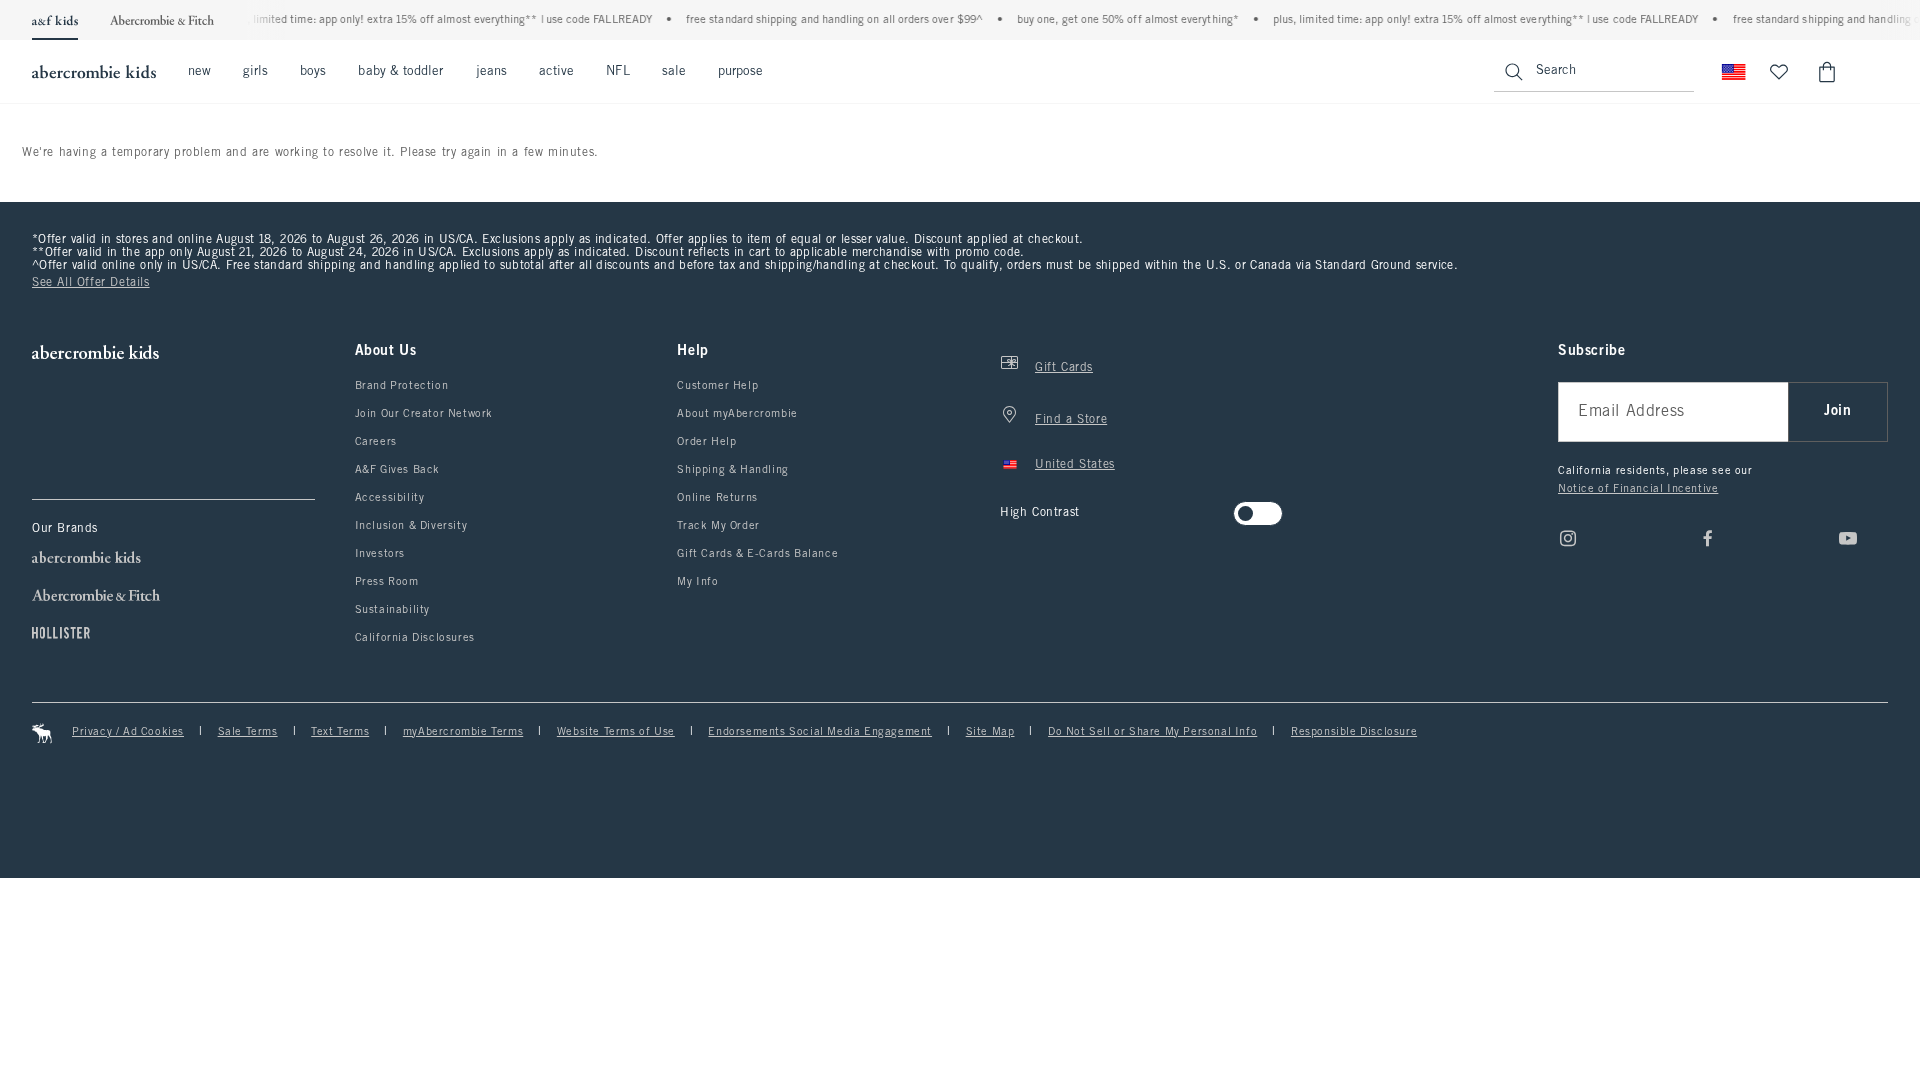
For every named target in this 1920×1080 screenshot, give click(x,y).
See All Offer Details (91, 283)
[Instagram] (1568, 538)
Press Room (387, 582)
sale (674, 72)
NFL (617, 72)
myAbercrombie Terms (463, 732)
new (199, 72)
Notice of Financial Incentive (1638, 489)
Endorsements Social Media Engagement (820, 732)
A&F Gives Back (397, 470)
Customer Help (717, 386)
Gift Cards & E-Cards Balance (757, 554)
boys (313, 72)
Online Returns (717, 498)
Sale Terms (248, 732)
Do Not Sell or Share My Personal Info (1152, 732)
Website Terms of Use (616, 732)
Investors (380, 554)
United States (1075, 465)
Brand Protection (402, 386)
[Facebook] (1708, 538)
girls (255, 72)
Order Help (706, 442)
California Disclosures (415, 638)
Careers (376, 442)
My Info (697, 582)
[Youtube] (1848, 538)
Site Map (990, 732)
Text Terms (340, 732)
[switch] (1006, 507)
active (556, 72)
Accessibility (390, 498)
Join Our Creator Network (424, 414)
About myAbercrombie (737, 414)
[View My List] (1779, 72)
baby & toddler (400, 72)
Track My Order (718, 526)
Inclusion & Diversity (411, 526)
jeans (491, 72)
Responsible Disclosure (1354, 732)
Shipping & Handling (732, 470)
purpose (741, 72)
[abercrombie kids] (94, 72)
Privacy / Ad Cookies (128, 732)
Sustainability (392, 610)
